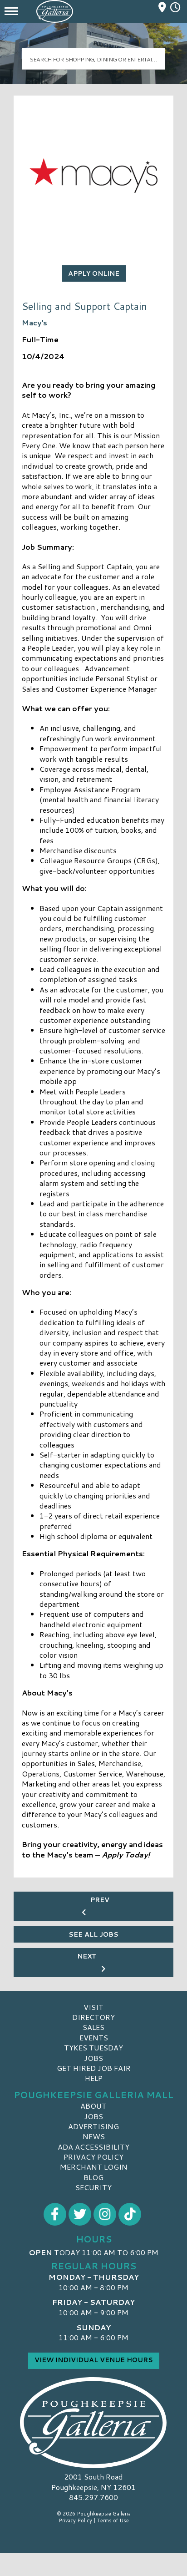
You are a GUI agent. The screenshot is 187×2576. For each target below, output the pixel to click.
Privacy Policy (93, 2157)
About (93, 2106)
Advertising (93, 2126)
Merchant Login (94, 2167)
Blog (93, 2177)
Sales (93, 2027)
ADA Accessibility (93, 2147)
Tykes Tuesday (93, 2047)
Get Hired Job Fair (94, 2068)
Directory (93, 2017)
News (94, 2136)
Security (93, 2187)
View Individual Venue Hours (94, 2360)
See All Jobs (93, 1934)
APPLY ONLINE (94, 273)
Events (94, 2037)
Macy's (34, 322)
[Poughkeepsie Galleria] (93, 2423)
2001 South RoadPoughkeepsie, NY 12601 (93, 2482)
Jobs (93, 2058)
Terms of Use (113, 2520)
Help (94, 2078)
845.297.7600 (93, 2497)
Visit (93, 2007)
